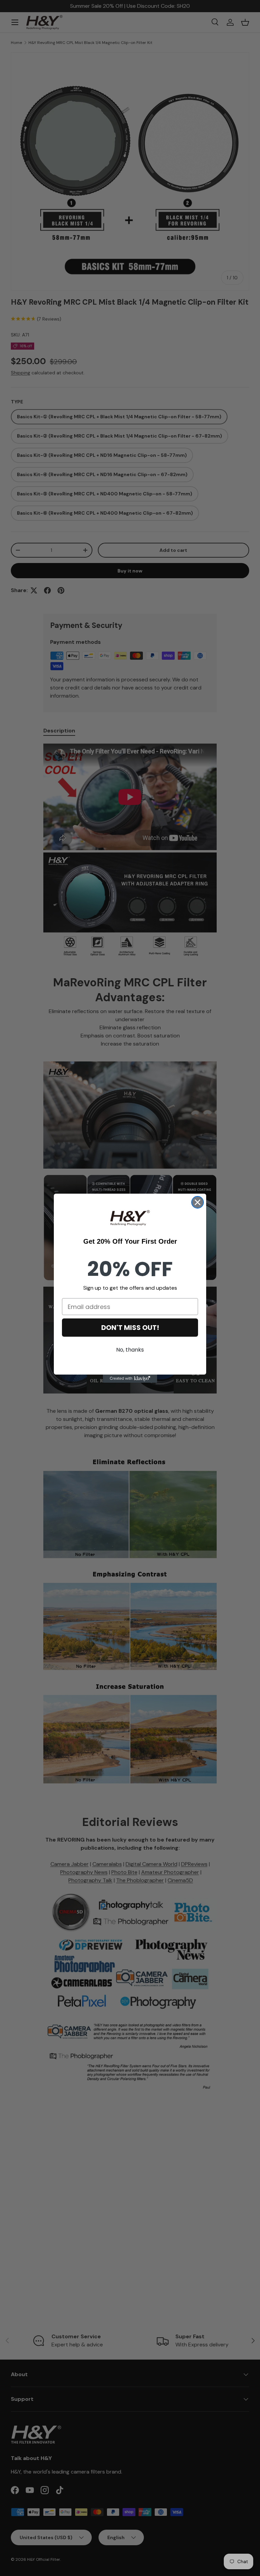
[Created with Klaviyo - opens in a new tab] (130, 1379)
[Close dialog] (198, 1202)
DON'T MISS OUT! (130, 1328)
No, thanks (130, 1350)
